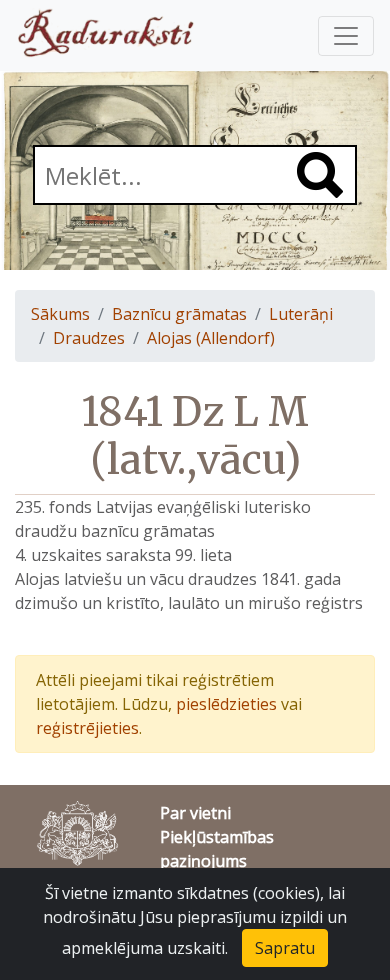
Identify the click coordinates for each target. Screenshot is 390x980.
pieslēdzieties (226, 704)
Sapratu (285, 948)
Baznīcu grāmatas (179, 314)
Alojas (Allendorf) (211, 338)
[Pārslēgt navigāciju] (346, 36)
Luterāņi (301, 314)
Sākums (60, 314)
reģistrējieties (87, 728)
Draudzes (89, 338)
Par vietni (195, 813)
